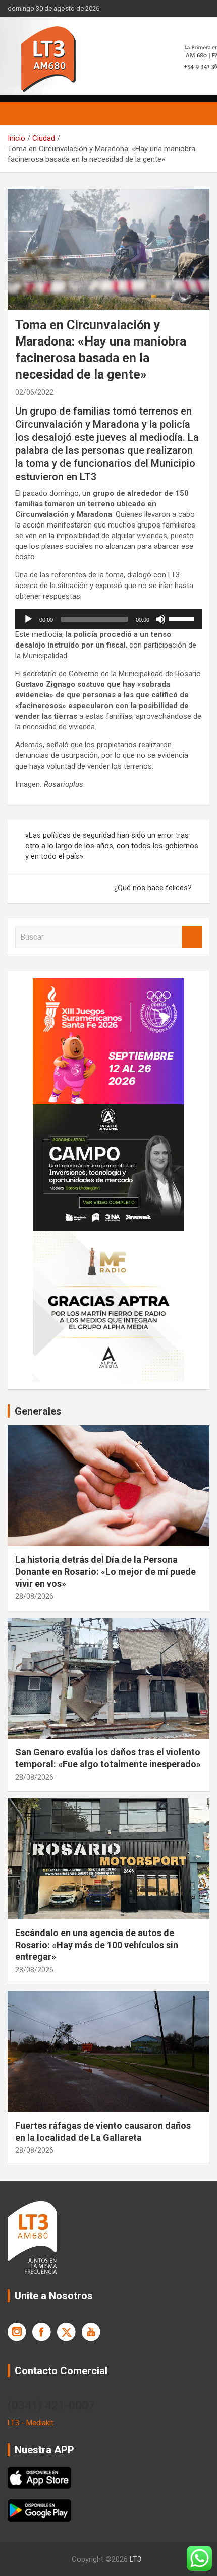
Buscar (192, 937)
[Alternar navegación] (20, 113)
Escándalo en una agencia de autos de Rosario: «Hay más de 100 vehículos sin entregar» (97, 1945)
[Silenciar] (160, 619)
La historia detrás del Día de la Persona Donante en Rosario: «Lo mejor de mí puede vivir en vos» (105, 1571)
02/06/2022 (34, 392)
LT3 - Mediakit (31, 2423)
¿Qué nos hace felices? (153, 888)
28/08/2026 (34, 1596)
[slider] (183, 618)
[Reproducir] (28, 619)
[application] (108, 619)
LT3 (135, 2559)
